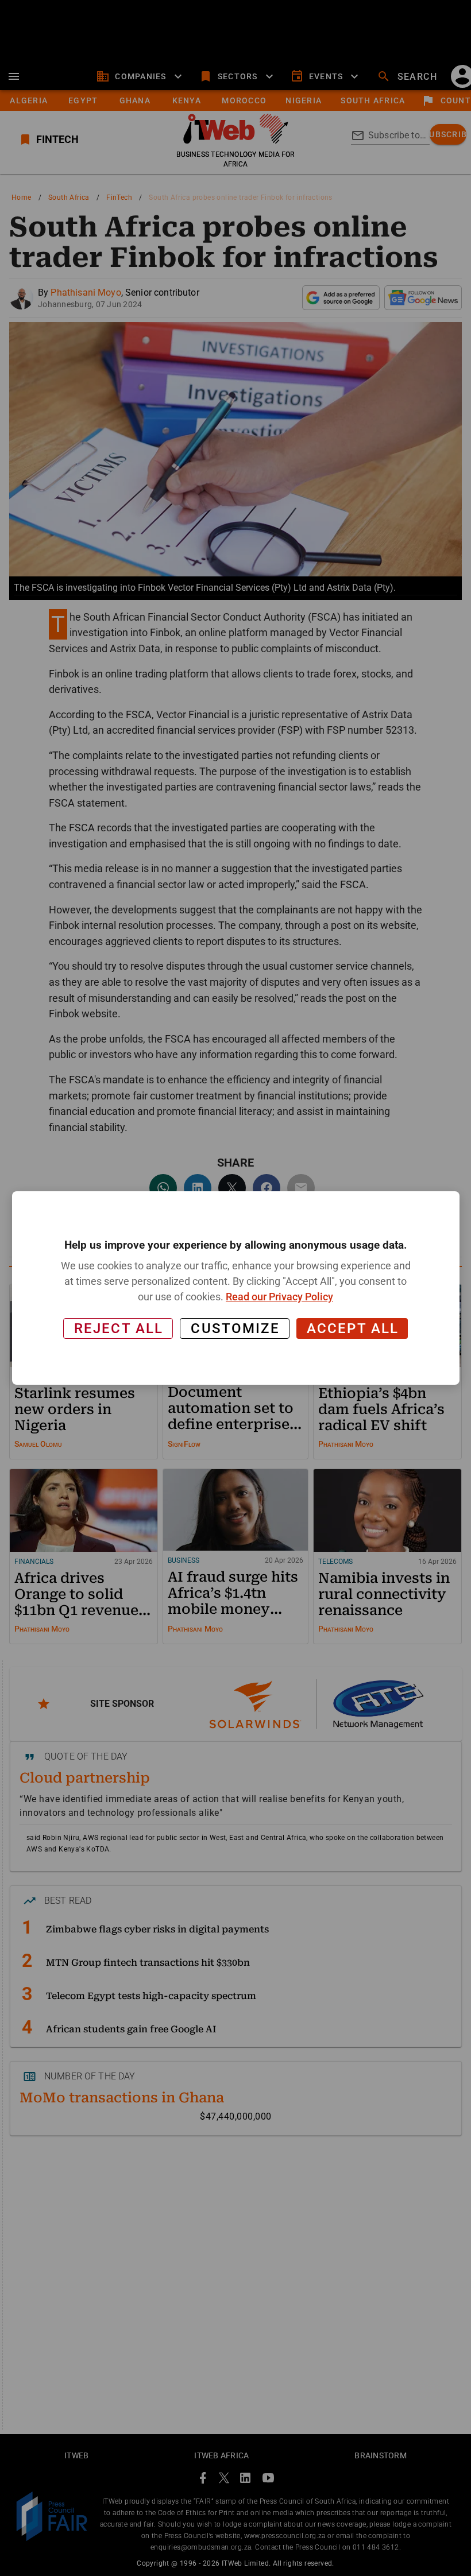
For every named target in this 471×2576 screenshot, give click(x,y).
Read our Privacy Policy (279, 1297)
